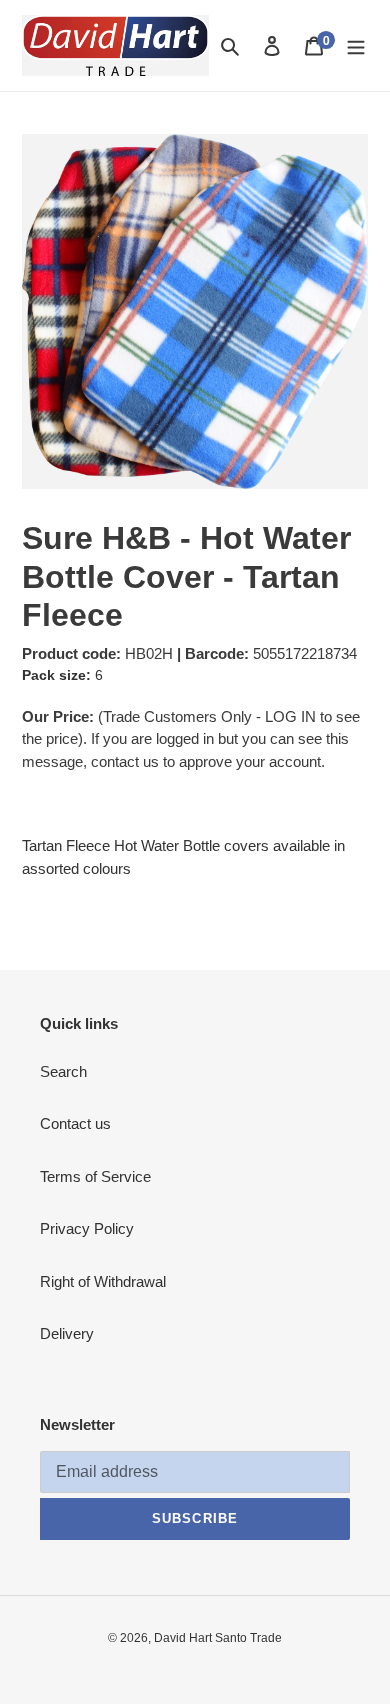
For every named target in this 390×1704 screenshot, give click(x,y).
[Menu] (356, 45)
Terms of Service (95, 1176)
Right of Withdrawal (103, 1281)
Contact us (75, 1123)
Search (63, 1071)
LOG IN (290, 716)
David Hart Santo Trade (218, 1638)
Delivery (67, 1333)
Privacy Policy (87, 1228)
